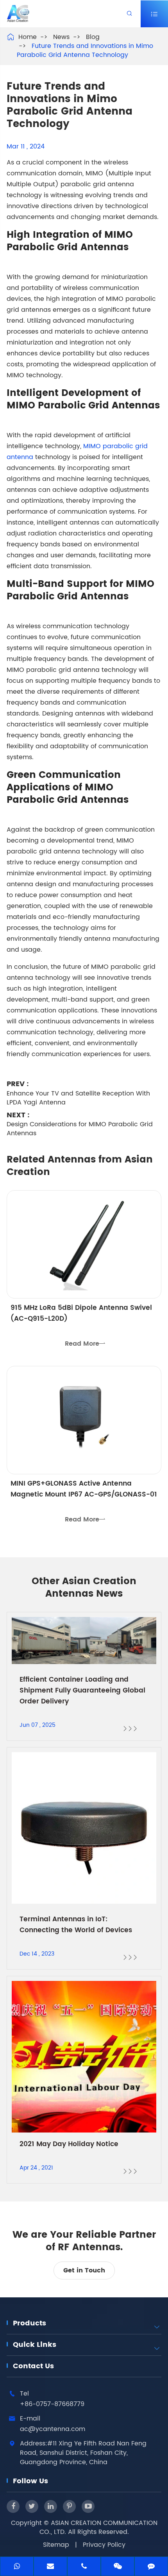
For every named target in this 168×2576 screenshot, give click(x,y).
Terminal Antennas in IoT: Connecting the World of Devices (76, 1925)
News (61, 37)
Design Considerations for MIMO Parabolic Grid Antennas (80, 1129)
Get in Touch (84, 2270)
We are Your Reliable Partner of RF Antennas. (84, 2241)
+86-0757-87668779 (52, 2404)
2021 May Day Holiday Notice (69, 2144)
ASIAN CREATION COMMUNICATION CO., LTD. (98, 2527)
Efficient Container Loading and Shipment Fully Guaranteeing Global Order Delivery (82, 1691)
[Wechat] (118, 2567)
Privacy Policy (104, 2545)
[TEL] (84, 2567)
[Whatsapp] (17, 2567)
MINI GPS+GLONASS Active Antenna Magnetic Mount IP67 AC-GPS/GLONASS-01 (84, 1489)
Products (29, 2323)
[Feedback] (151, 2567)
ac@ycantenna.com (53, 2429)
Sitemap (56, 2545)
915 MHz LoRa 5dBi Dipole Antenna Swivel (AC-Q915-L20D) (81, 1313)
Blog (93, 37)
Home (28, 37)
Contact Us (33, 2366)
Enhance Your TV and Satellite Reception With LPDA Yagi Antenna (78, 1098)
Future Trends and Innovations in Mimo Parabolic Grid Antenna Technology (85, 50)
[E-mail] (50, 2567)
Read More (85, 1344)
